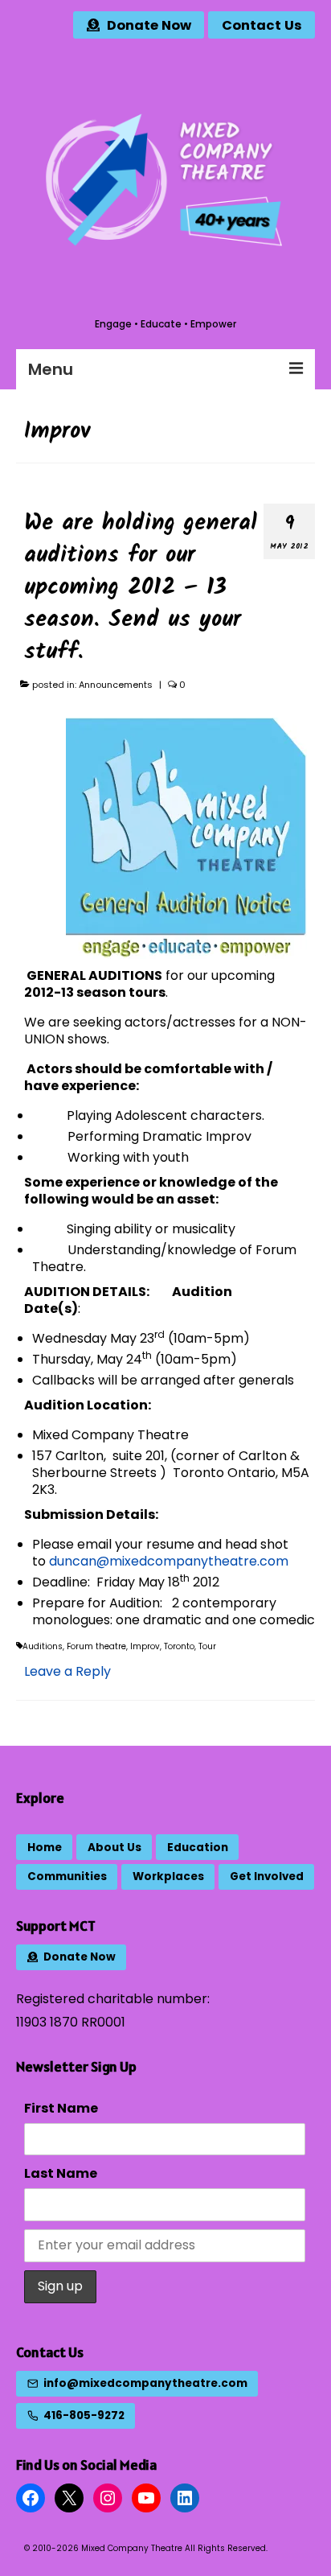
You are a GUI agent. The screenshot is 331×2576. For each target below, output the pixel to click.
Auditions (43, 1646)
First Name (61, 2108)
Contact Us (50, 2352)
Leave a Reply (67, 1671)
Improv (145, 1646)
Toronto (179, 1646)
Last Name (61, 2173)
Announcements (116, 685)
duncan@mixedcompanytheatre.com (169, 1561)
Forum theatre (96, 1646)
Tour (207, 1646)
